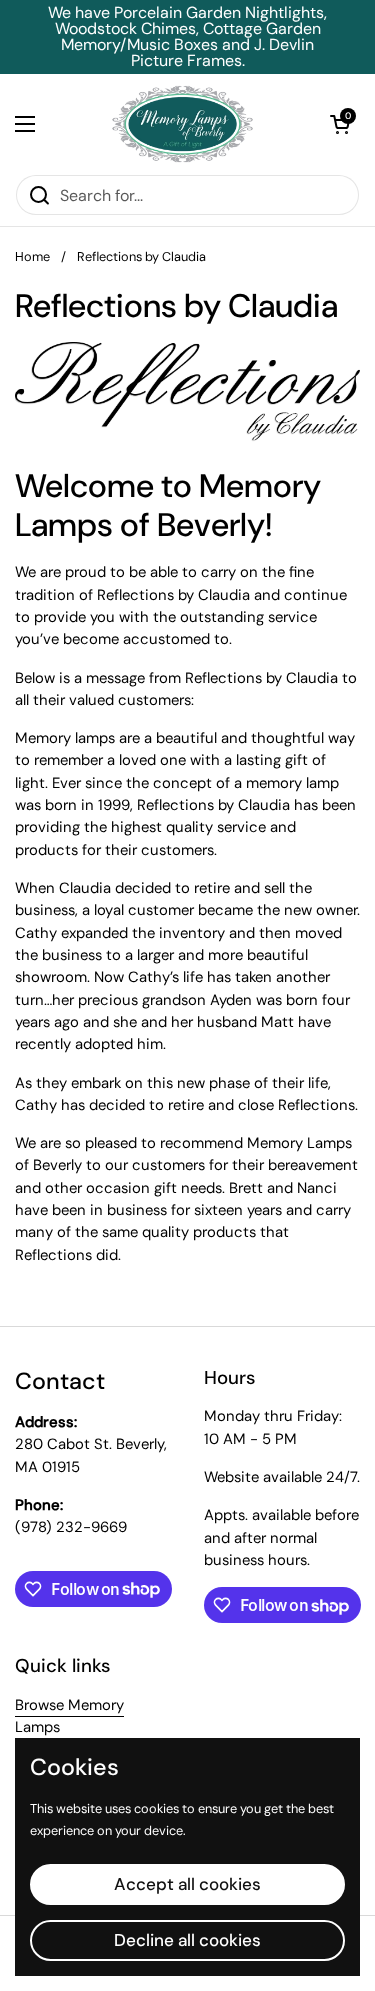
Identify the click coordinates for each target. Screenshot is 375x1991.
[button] (340, 124)
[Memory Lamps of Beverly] (182, 124)
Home (32, 256)
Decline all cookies (187, 1940)
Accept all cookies (187, 1884)
